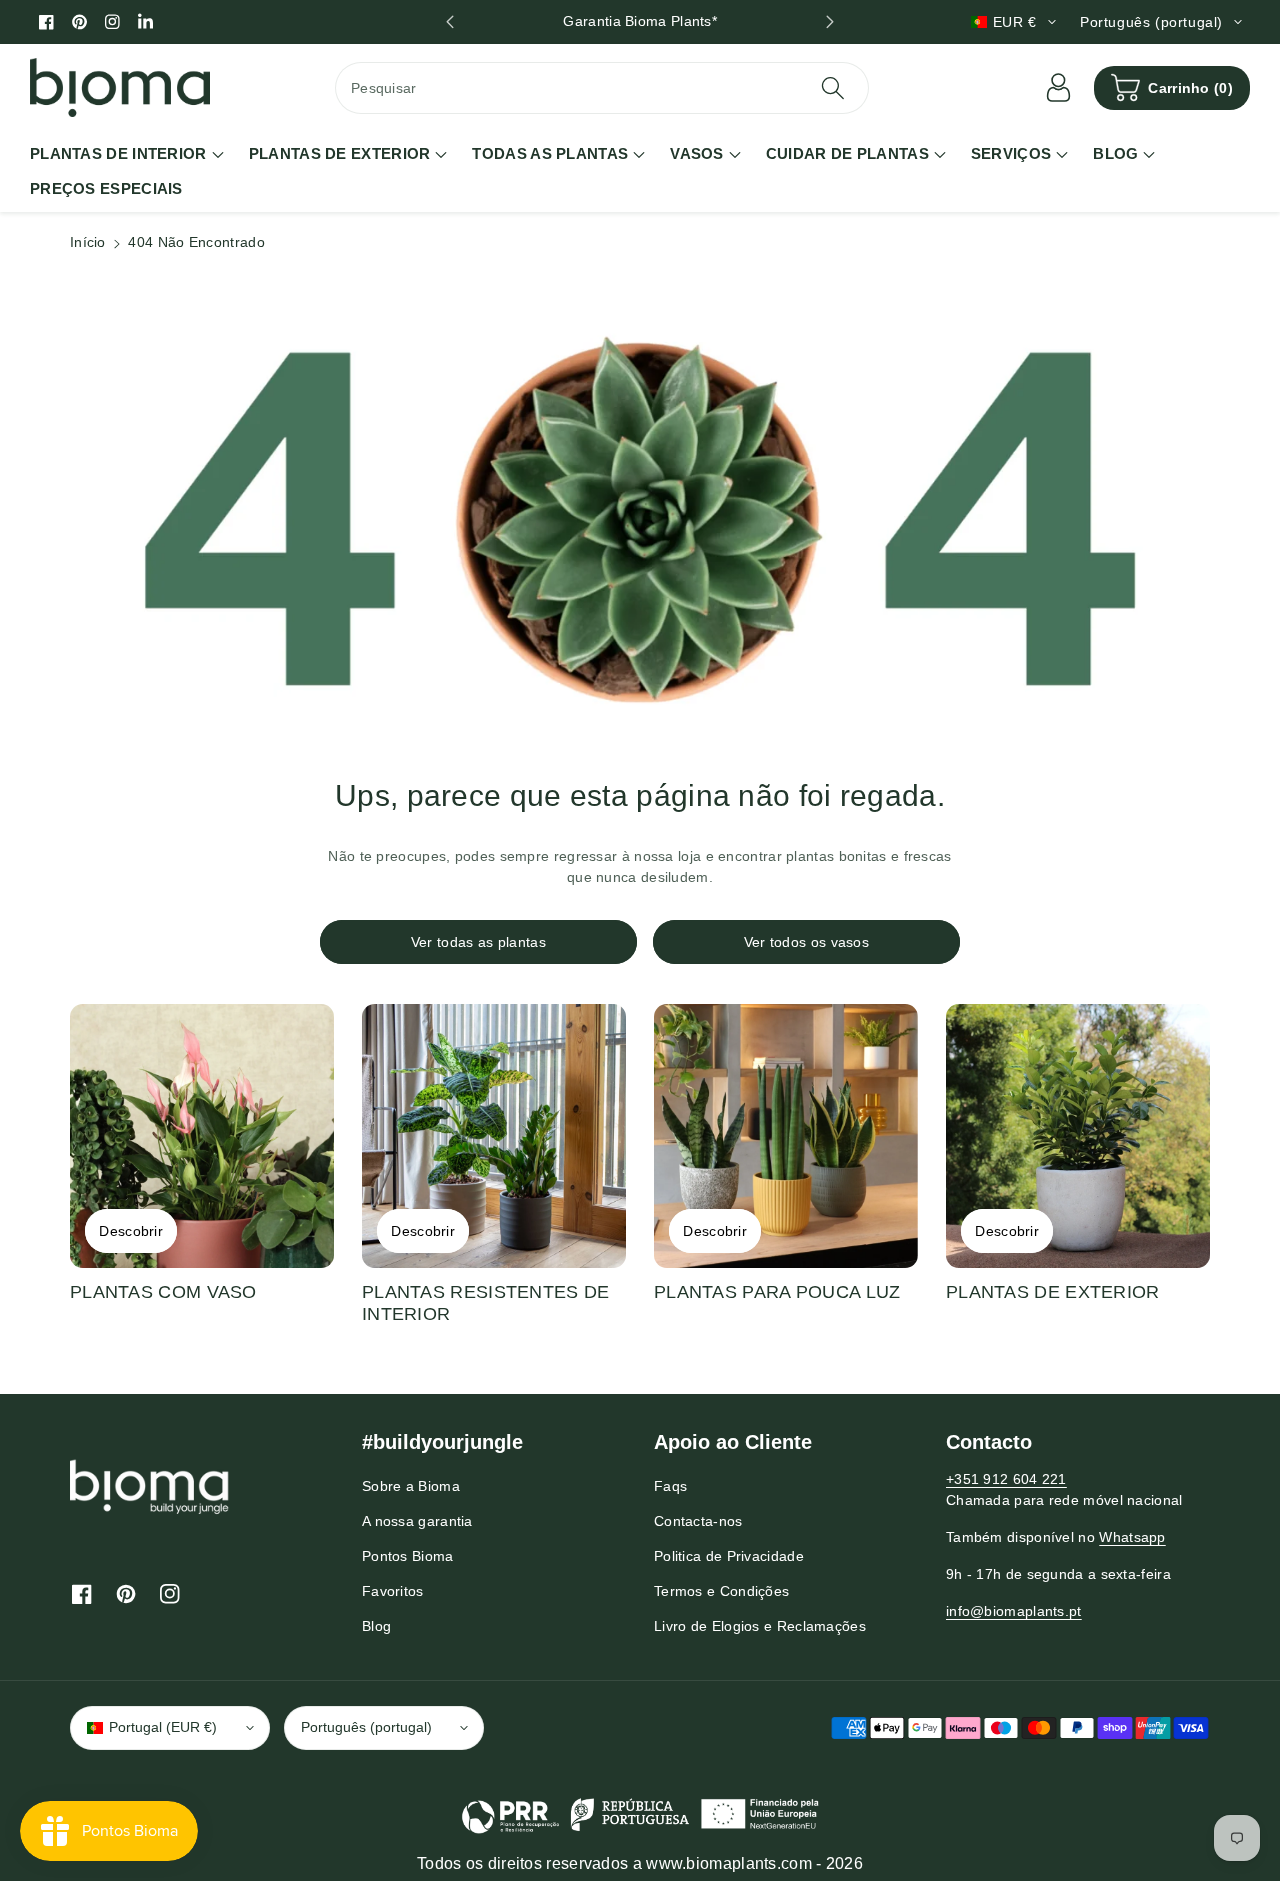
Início (88, 242)
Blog (376, 1626)
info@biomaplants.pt (1014, 1611)
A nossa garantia (417, 1521)
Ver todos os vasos (806, 942)
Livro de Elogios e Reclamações (760, 1626)
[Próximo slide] (830, 22)
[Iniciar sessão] (1058, 88)
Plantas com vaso (163, 1292)
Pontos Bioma (408, 1556)
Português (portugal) (366, 1727)
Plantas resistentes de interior (486, 1303)
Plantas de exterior (1053, 1292)
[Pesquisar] (832, 88)
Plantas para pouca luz (777, 1292)
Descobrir (131, 1231)
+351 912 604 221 (1006, 1479)
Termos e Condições (721, 1591)
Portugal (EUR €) (163, 1727)
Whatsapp (1132, 1537)
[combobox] (602, 88)
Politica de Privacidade (729, 1556)
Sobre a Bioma (411, 1486)
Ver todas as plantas (478, 942)
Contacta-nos (698, 1521)
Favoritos (393, 1591)
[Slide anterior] (450, 22)
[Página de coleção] (202, 1136)
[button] (1172, 88)
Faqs (670, 1486)
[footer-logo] (150, 1486)
